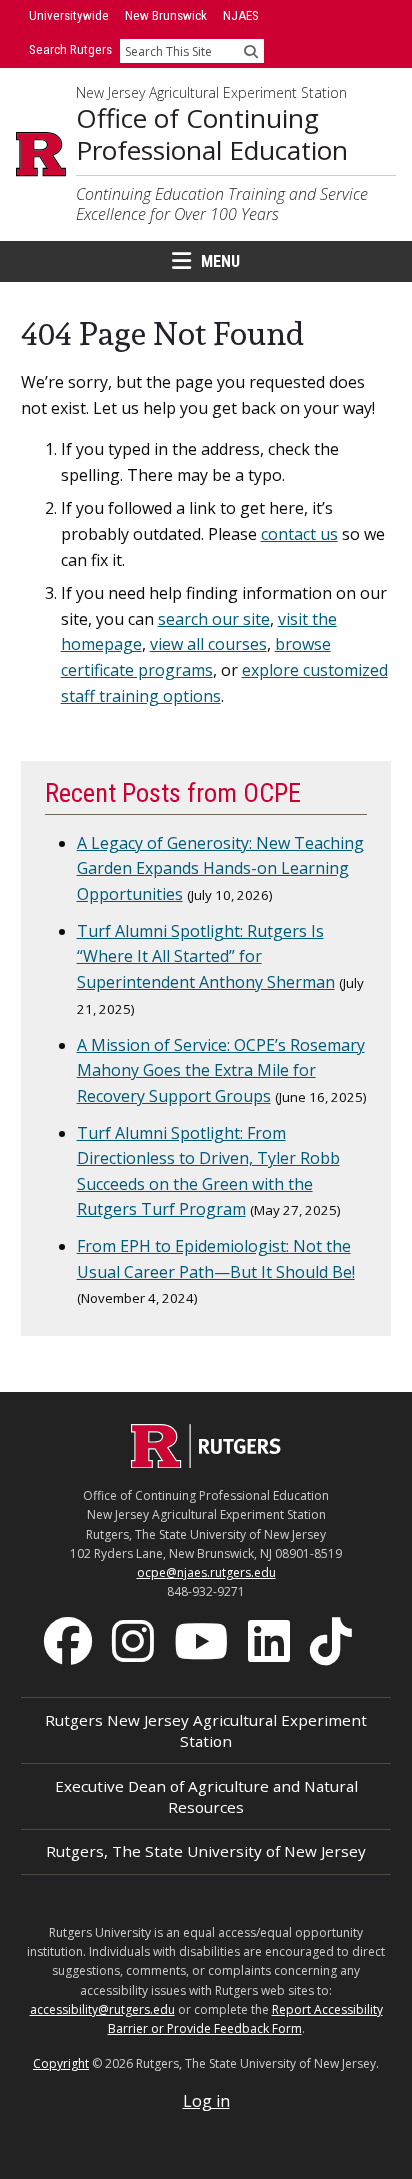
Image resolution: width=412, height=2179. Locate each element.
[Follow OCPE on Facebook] (70, 1640)
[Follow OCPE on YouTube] (203, 1640)
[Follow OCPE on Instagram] (135, 1640)
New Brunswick (166, 15)
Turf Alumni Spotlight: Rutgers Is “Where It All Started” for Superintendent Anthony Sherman (206, 956)
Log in (206, 2101)
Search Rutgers (70, 49)
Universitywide (69, 15)
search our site (214, 619)
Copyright (61, 2063)
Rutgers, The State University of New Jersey (206, 1851)
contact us (299, 534)
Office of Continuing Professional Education (212, 134)
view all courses (208, 644)
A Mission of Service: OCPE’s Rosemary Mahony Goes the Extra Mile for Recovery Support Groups (221, 1070)
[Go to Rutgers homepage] (206, 1462)
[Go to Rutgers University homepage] (41, 154)
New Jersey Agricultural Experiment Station (211, 93)
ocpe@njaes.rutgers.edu (206, 1572)
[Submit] (251, 51)
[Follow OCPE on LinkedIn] (271, 1640)
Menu (220, 261)
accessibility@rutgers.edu (102, 2009)
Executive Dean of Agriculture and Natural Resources (206, 1796)
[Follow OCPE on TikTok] (333, 1640)
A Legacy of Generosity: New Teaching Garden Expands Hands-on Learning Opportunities (220, 868)
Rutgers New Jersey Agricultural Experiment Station (206, 1730)
